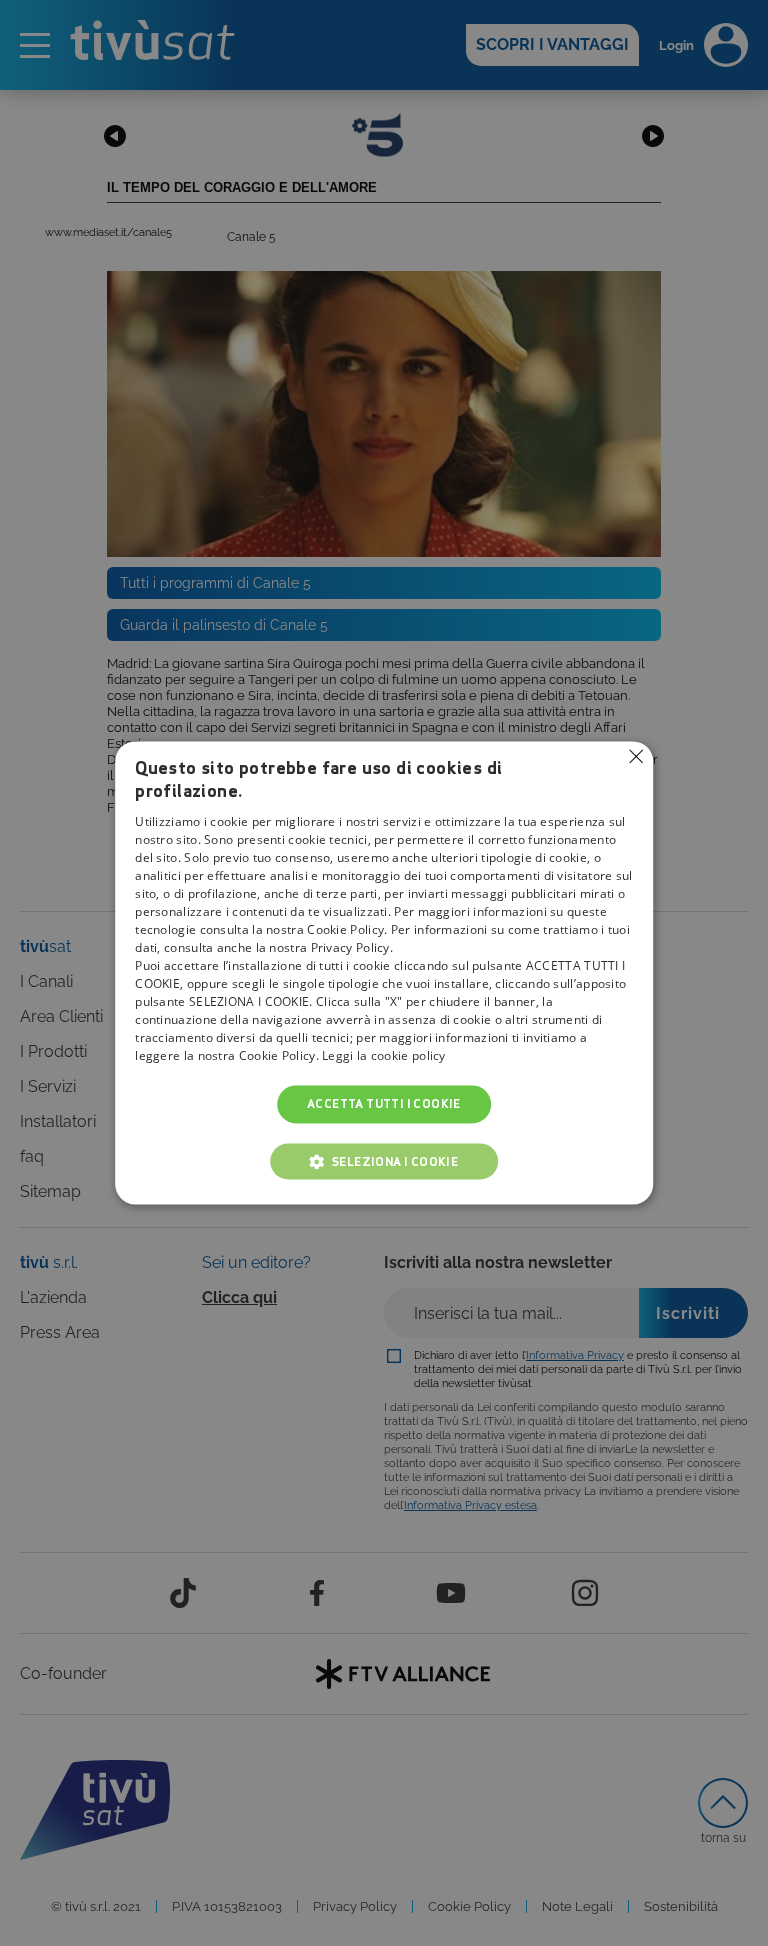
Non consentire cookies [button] (636, 756)
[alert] (384, 973)
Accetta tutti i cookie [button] (384, 1103)
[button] (384, 1162)
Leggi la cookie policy (384, 1055)
